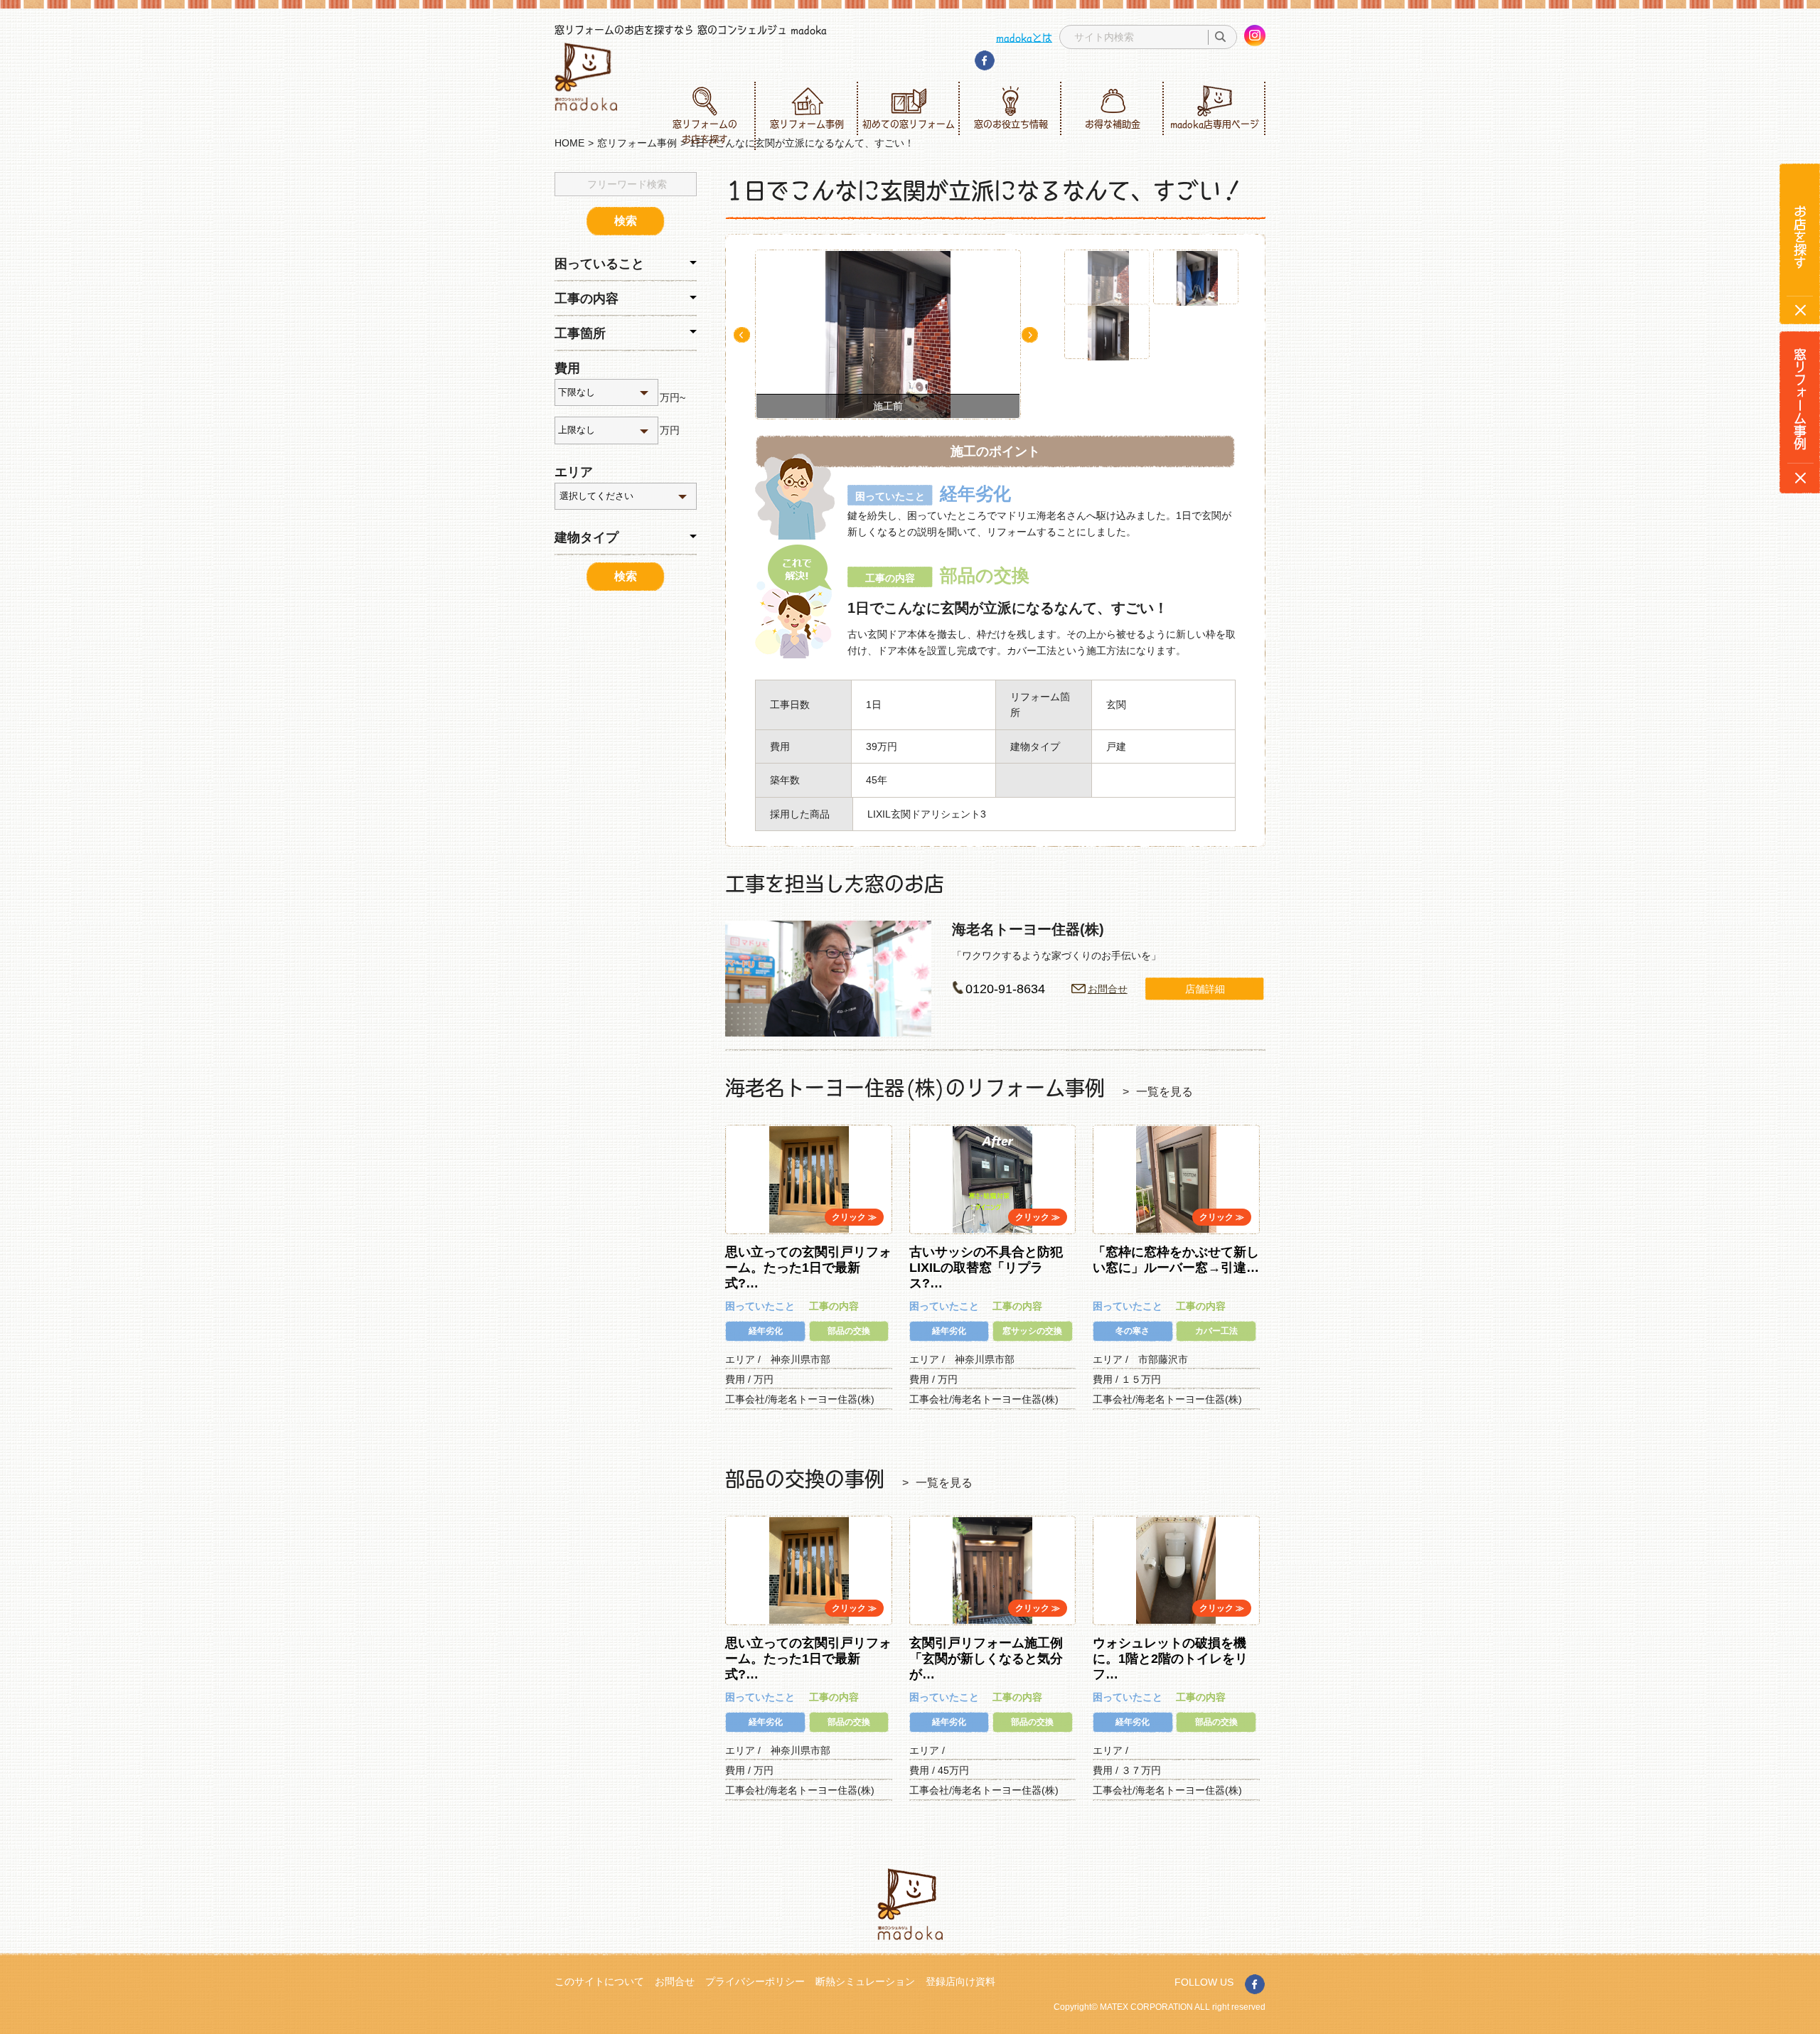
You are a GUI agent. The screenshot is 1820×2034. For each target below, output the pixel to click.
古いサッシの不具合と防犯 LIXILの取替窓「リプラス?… (992, 1267)
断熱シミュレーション (865, 1981)
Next (1030, 335)
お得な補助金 (1113, 124)
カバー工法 (1216, 1331)
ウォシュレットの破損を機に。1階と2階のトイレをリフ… (1170, 1658)
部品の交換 (849, 1331)
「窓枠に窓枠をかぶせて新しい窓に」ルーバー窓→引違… (1176, 1260)
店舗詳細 (1205, 989)
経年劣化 (766, 1331)
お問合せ (1108, 989)
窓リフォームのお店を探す (705, 131)
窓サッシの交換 (1032, 1331)
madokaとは (1024, 37)
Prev (742, 335)
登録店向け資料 (960, 1981)
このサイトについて (599, 1981)
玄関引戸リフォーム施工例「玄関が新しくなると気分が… (986, 1658)
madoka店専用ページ (1215, 124)
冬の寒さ (1133, 1331)
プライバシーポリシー (755, 1981)
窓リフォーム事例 (807, 124)
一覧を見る (1165, 1092)
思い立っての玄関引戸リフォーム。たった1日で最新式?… (808, 1267)
